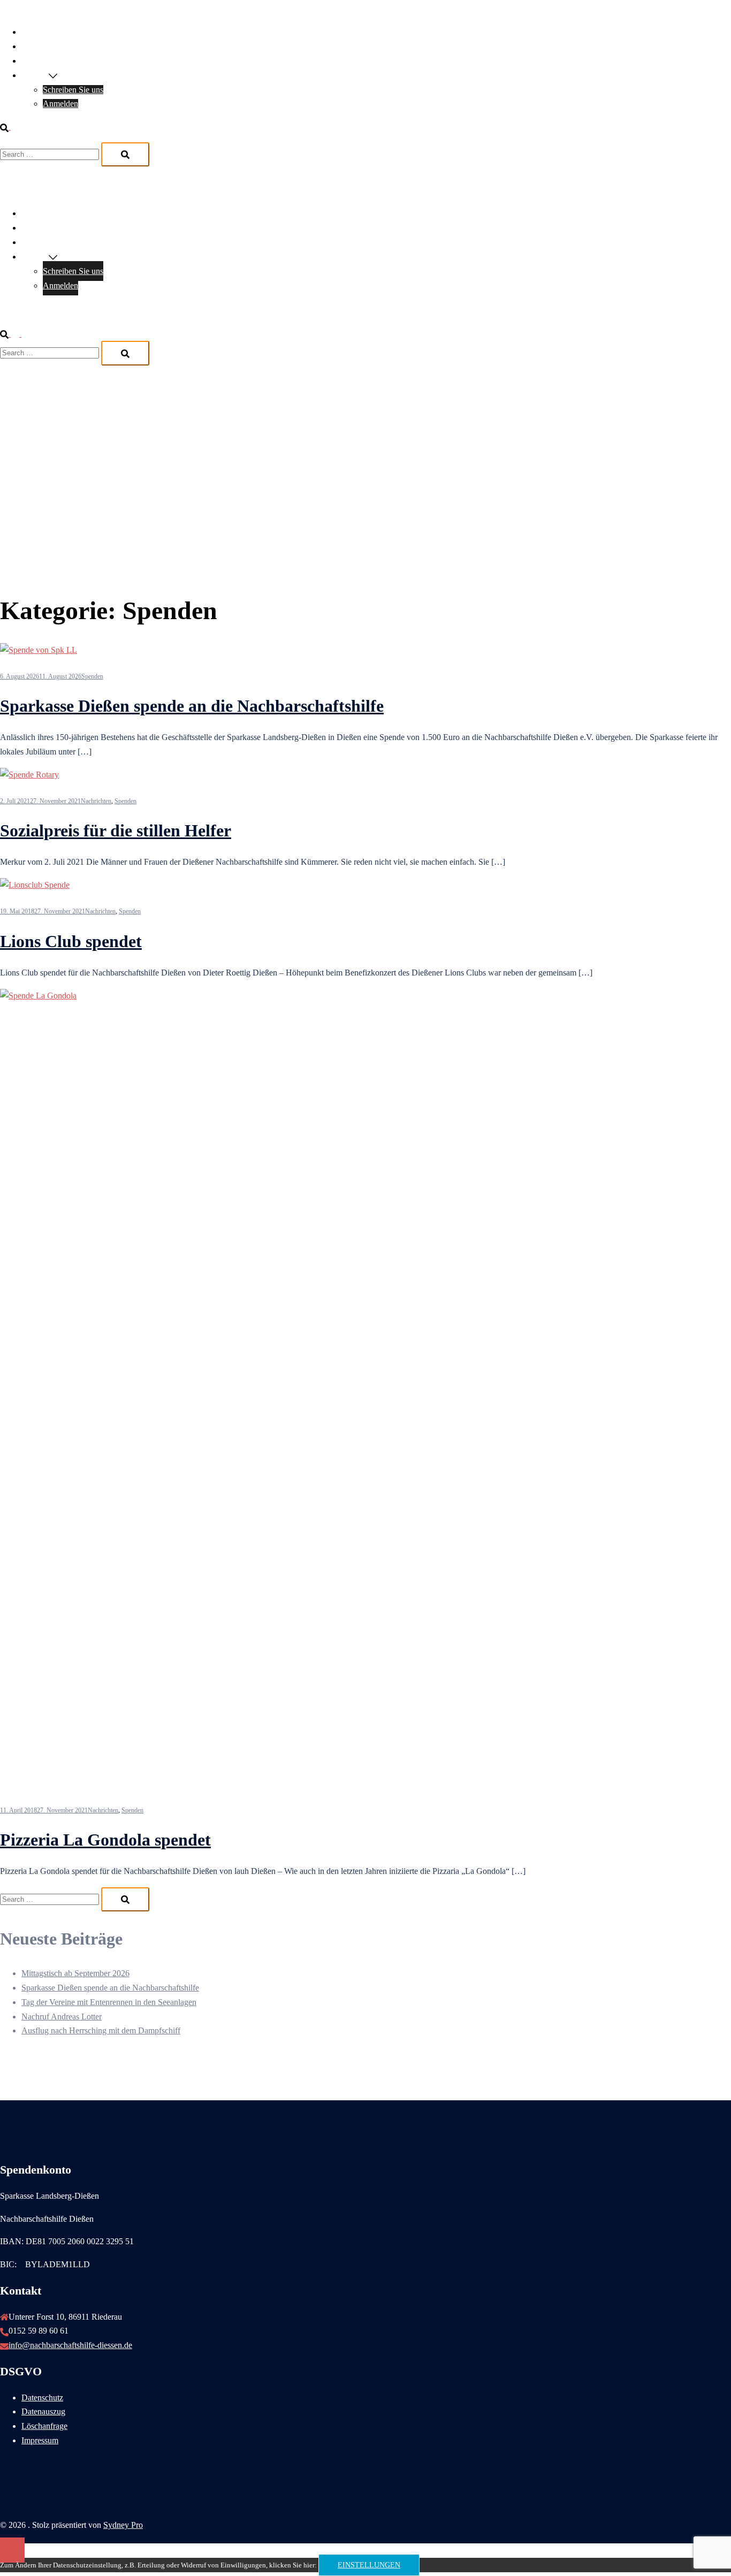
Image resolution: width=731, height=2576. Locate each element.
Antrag (33, 61)
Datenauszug (43, 2411)
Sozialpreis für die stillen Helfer (116, 830)
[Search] (125, 154)
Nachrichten (96, 801)
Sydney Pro (123, 2525)
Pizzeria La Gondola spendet (105, 1840)
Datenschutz (42, 2398)
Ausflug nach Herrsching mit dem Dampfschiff (101, 2030)
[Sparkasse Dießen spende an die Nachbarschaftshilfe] (39, 650)
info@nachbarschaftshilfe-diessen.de (70, 2345)
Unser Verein (44, 32)
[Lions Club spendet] (35, 885)
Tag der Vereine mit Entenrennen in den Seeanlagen (109, 2002)
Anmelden (60, 104)
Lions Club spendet (71, 941)
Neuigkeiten (42, 46)
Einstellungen (369, 2565)
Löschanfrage (44, 2426)
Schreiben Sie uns (73, 90)
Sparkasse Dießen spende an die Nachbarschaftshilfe (192, 706)
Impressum (40, 2440)
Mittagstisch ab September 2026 (75, 1973)
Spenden (92, 676)
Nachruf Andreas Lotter (62, 2017)
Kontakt (35, 75)
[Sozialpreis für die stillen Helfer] (29, 775)
